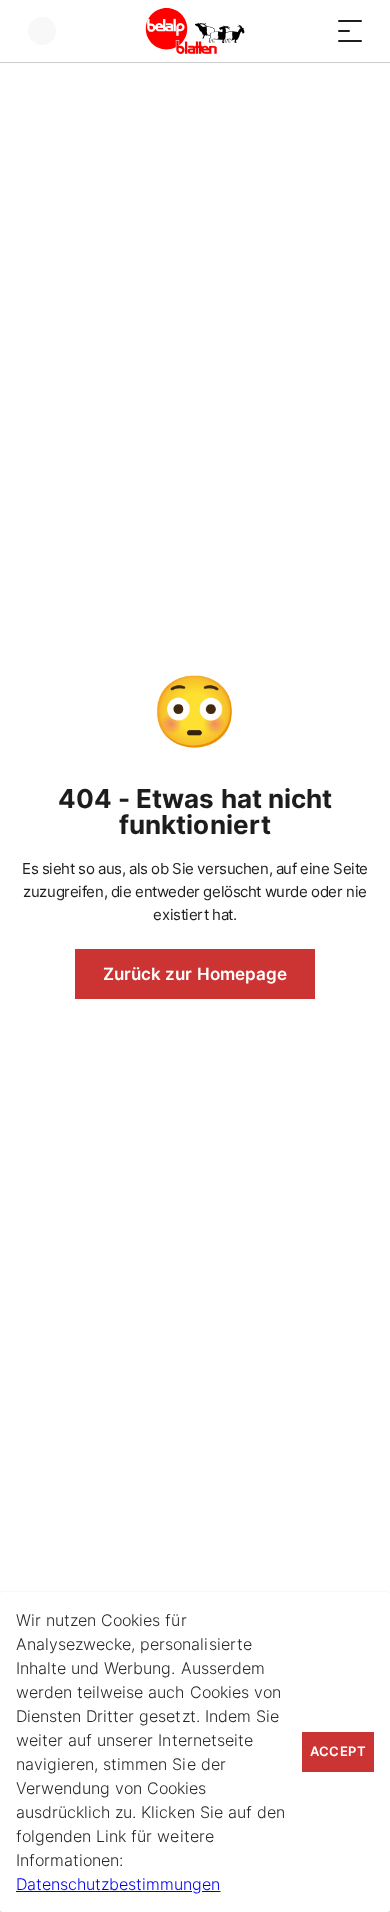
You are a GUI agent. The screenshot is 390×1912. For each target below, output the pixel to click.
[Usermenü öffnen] (42, 31)
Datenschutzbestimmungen (118, 1884)
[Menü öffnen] (350, 31)
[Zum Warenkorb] (310, 31)
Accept (338, 1751)
